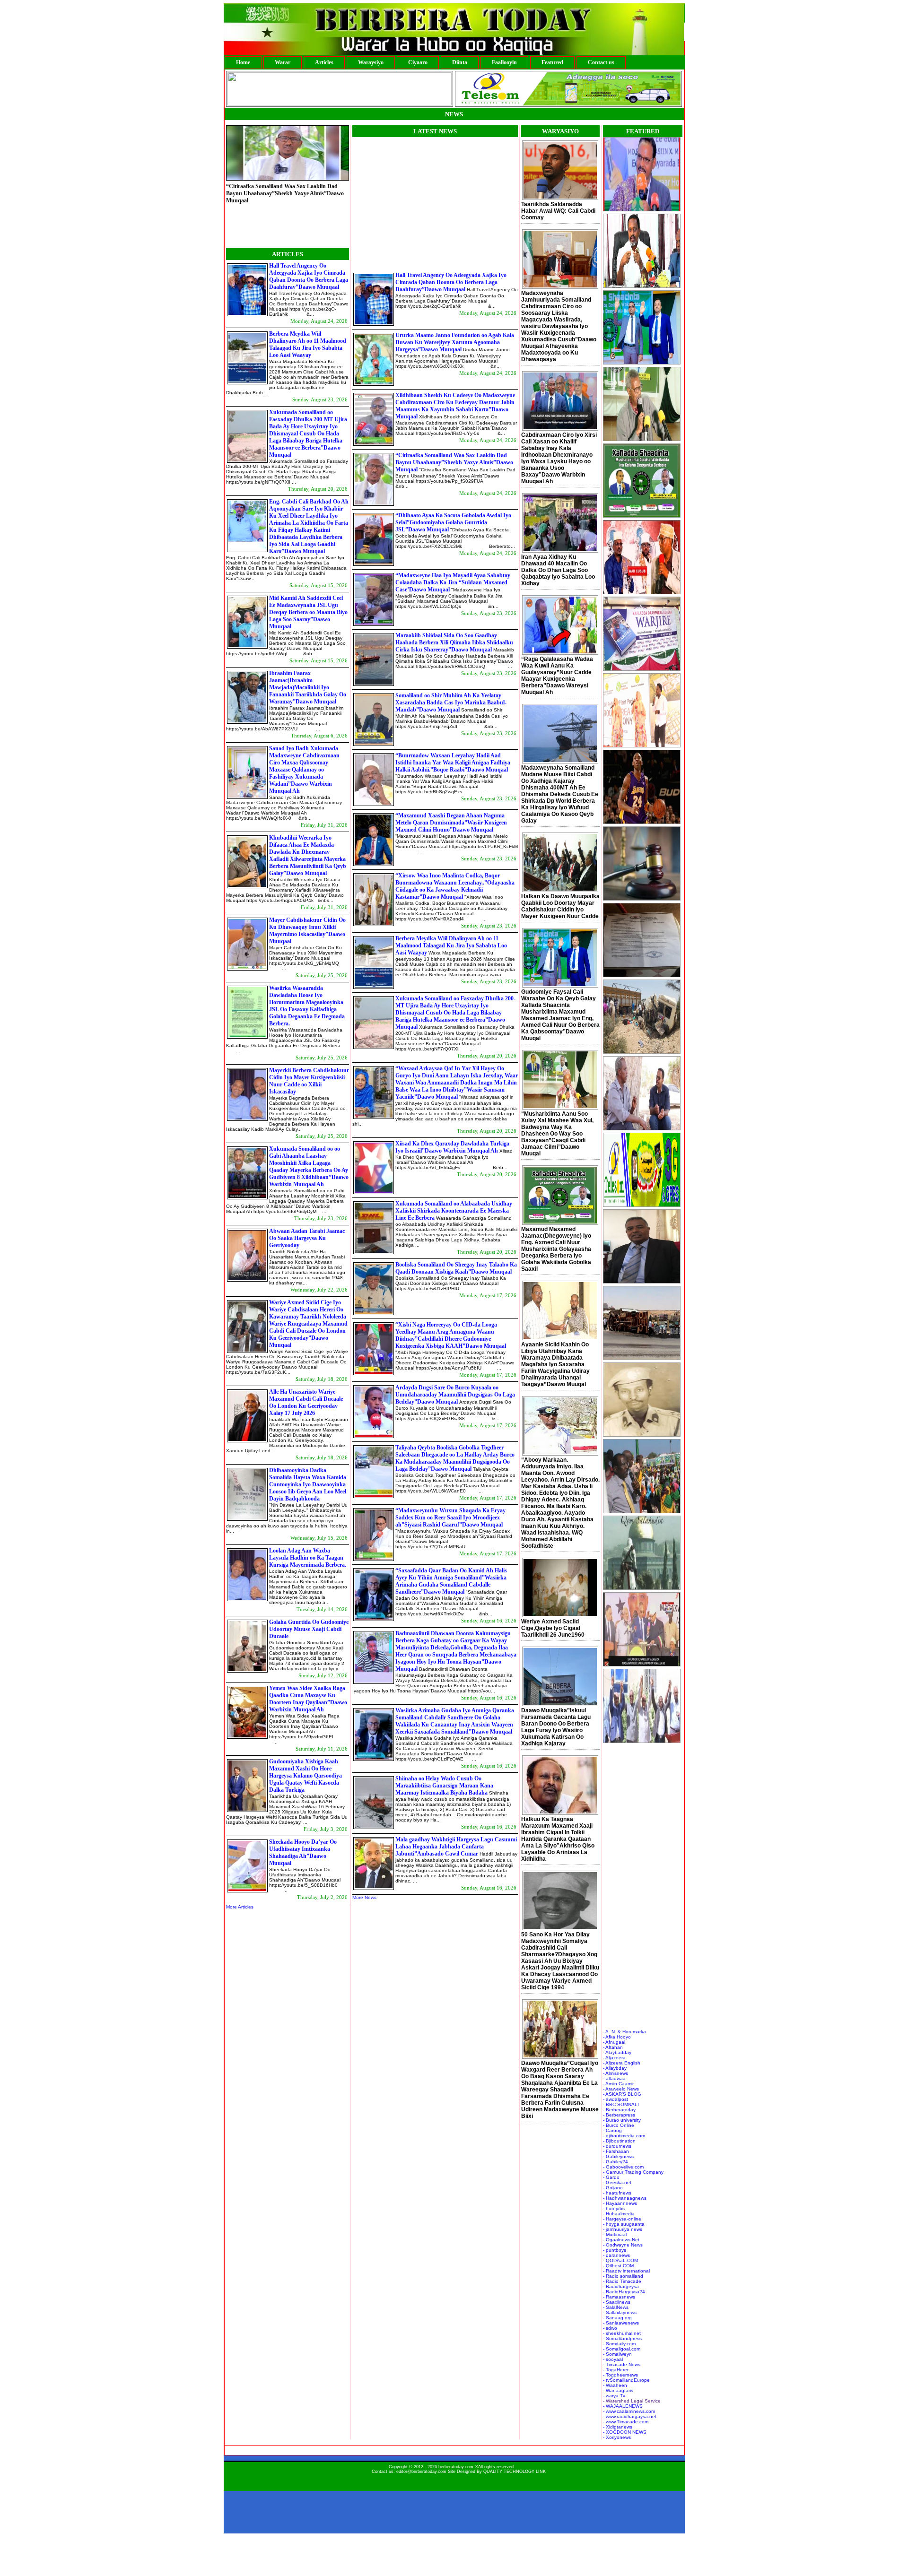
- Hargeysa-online (622, 2219)
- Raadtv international (626, 2271)
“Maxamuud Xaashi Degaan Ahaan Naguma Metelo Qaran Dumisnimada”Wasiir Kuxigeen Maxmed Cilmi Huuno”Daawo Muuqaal (451, 823)
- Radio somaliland (623, 2276)
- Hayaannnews (620, 2203)
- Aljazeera (614, 2058)
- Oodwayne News (623, 2245)
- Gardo (611, 2177)
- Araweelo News (621, 2089)
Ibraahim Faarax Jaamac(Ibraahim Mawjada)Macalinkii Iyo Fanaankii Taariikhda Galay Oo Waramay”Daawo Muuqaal (308, 687)
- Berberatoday (619, 2110)
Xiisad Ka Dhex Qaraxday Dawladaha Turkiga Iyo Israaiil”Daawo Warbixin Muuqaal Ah (452, 1147)
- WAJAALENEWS (623, 2406)
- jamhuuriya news (623, 2229)
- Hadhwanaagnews (625, 2198)
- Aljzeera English (622, 2063)
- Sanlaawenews (621, 2323)
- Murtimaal (615, 2234)
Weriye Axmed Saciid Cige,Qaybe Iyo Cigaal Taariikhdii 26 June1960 (553, 1628)
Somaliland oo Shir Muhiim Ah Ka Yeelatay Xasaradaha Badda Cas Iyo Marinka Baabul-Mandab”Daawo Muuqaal (451, 703)
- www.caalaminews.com (629, 2411)
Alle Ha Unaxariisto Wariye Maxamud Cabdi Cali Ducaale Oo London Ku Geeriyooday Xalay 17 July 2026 (306, 1402)
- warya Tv (614, 2396)
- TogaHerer (616, 2370)
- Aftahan (613, 2047)
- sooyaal (613, 2359)
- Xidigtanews (618, 2427)
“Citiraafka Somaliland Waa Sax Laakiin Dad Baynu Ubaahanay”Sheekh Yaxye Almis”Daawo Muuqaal (454, 462)
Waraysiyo (371, 62)
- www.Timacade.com (626, 2422)
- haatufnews (617, 2193)
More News (364, 1897)
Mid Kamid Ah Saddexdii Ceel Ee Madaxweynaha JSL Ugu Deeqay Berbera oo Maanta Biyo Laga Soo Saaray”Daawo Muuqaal (308, 612)
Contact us (601, 62)
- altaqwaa (614, 2078)
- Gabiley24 (616, 2162)
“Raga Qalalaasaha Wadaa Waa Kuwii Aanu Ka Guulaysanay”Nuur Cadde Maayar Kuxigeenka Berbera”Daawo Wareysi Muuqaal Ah (557, 676)
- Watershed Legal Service (632, 2401)
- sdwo (610, 2328)
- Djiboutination (619, 2141)
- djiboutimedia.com (624, 2136)
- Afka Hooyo (617, 2037)
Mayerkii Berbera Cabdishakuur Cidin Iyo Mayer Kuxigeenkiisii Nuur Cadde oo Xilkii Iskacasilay (309, 1081)
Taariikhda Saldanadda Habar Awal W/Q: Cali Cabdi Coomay (558, 211)
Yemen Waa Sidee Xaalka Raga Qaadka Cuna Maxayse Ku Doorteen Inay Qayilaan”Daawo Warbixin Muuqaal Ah (308, 1699)
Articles (324, 62)
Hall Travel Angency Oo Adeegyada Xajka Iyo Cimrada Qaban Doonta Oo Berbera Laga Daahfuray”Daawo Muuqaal (309, 276)
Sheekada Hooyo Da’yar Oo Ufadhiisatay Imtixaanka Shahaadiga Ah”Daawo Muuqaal (303, 1852)
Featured (552, 62)
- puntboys (615, 2250)
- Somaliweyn (617, 2354)
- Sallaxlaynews (620, 2312)
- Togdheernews (620, 2375)
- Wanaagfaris (618, 2390)
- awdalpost (616, 2099)
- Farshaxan (616, 2151)
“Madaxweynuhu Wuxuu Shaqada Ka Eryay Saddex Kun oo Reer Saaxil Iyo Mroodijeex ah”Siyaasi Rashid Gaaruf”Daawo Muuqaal (450, 1518)
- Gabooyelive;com (623, 2167)
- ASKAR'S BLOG (622, 2094)
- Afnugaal (614, 2042)
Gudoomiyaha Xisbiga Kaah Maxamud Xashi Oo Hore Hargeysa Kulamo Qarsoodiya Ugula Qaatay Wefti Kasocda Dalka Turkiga (306, 1776)
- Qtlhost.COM (618, 2266)
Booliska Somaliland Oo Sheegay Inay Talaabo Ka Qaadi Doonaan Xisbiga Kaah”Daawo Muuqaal (456, 1268)
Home (243, 62)
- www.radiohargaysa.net (630, 2416)
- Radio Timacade (622, 2281)
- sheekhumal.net (622, 2333)
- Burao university (622, 2120)
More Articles (240, 1907)
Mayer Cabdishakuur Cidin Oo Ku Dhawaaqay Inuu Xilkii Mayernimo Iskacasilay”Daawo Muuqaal (307, 931)
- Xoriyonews (617, 2437)
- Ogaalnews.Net (621, 2240)
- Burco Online (619, 2125)
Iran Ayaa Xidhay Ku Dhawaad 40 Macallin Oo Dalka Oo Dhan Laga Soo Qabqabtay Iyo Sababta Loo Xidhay (558, 570)
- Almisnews (616, 2073)
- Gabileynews (618, 2156)
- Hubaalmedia (619, 2214)
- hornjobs (614, 2208)
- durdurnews (617, 2146)
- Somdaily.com (619, 2344)
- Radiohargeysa (621, 2286)
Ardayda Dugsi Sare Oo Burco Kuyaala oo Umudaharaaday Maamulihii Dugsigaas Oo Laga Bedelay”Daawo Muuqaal (455, 1395)
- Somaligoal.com (622, 2349)
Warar (283, 62)
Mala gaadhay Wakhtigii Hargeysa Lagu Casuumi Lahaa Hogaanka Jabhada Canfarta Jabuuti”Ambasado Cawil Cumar (456, 1847)
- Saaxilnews (617, 2302)
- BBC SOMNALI (621, 2104)
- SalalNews (616, 2307)
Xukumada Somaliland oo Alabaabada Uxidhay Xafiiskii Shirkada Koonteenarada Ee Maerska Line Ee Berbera (454, 1211)
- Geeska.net (617, 2182)
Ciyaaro (418, 62)
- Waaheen (615, 2385)
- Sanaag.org (617, 2318)
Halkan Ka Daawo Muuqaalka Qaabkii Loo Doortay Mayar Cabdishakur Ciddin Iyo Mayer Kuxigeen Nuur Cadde (560, 906)
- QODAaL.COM (620, 2260)
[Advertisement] (432, 203)
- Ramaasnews (619, 2297)
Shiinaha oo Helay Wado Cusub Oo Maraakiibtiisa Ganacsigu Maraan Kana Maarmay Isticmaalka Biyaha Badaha (444, 1786)
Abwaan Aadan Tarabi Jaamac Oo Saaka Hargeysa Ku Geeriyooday (307, 1238)
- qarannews (616, 2255)
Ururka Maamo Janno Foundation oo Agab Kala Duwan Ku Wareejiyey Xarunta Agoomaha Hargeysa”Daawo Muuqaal (455, 342)
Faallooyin (504, 62)
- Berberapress (619, 2115)
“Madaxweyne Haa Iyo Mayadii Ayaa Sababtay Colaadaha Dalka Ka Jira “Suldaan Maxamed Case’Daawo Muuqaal (453, 582)
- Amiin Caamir (618, 2084)
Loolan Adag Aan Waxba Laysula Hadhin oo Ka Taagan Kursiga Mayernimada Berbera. (308, 1558)
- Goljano (613, 2188)
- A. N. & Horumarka (624, 2032)
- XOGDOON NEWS (625, 2432)
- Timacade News (622, 2364)
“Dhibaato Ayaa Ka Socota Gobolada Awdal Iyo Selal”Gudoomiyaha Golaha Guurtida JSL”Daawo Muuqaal (284, 224)
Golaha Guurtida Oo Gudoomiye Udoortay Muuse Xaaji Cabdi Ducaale (309, 1629)
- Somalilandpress (622, 2338)
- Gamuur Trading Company (633, 2172)
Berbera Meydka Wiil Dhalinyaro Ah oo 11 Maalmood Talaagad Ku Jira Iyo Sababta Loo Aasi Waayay (308, 344)
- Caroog (612, 2130)
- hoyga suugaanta (624, 2224)
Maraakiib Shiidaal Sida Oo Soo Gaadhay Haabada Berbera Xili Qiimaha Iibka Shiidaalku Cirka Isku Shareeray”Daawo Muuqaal (454, 642)
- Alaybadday (617, 2052)
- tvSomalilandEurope (626, 2380)
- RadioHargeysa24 (624, 2292)
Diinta (460, 62)
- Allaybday (615, 2068)
